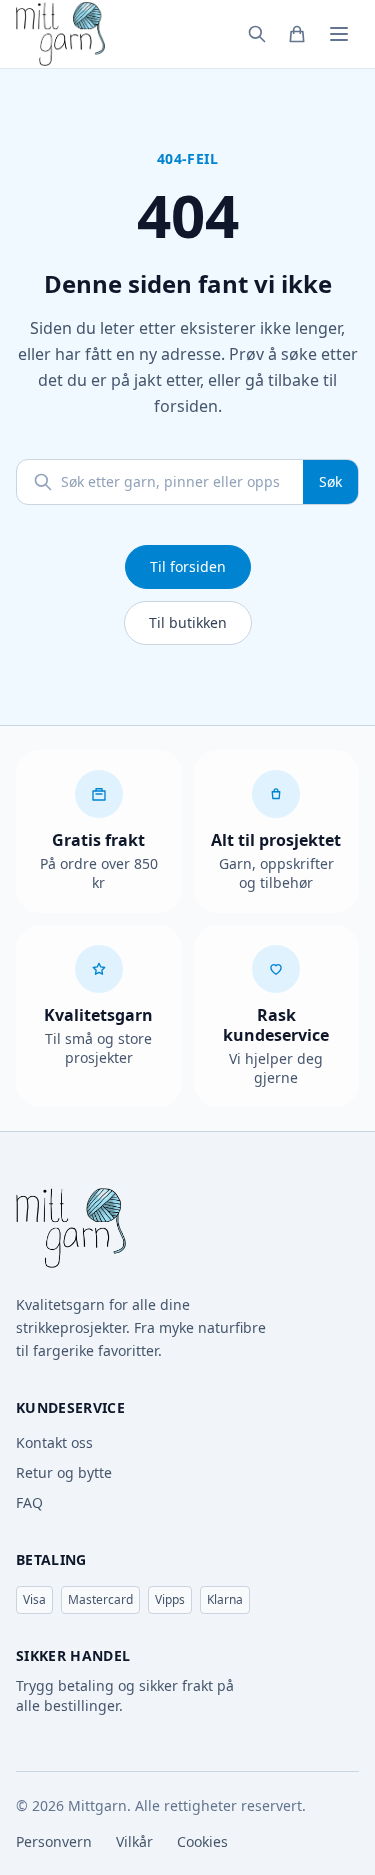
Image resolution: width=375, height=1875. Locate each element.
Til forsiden (188, 566)
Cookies (202, 1841)
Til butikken (188, 622)
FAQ (29, 1502)
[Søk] (257, 34)
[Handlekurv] (297, 34)
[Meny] (339, 34)
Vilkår (134, 1841)
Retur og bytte (64, 1472)
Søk (330, 481)
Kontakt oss (54, 1442)
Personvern (54, 1841)
